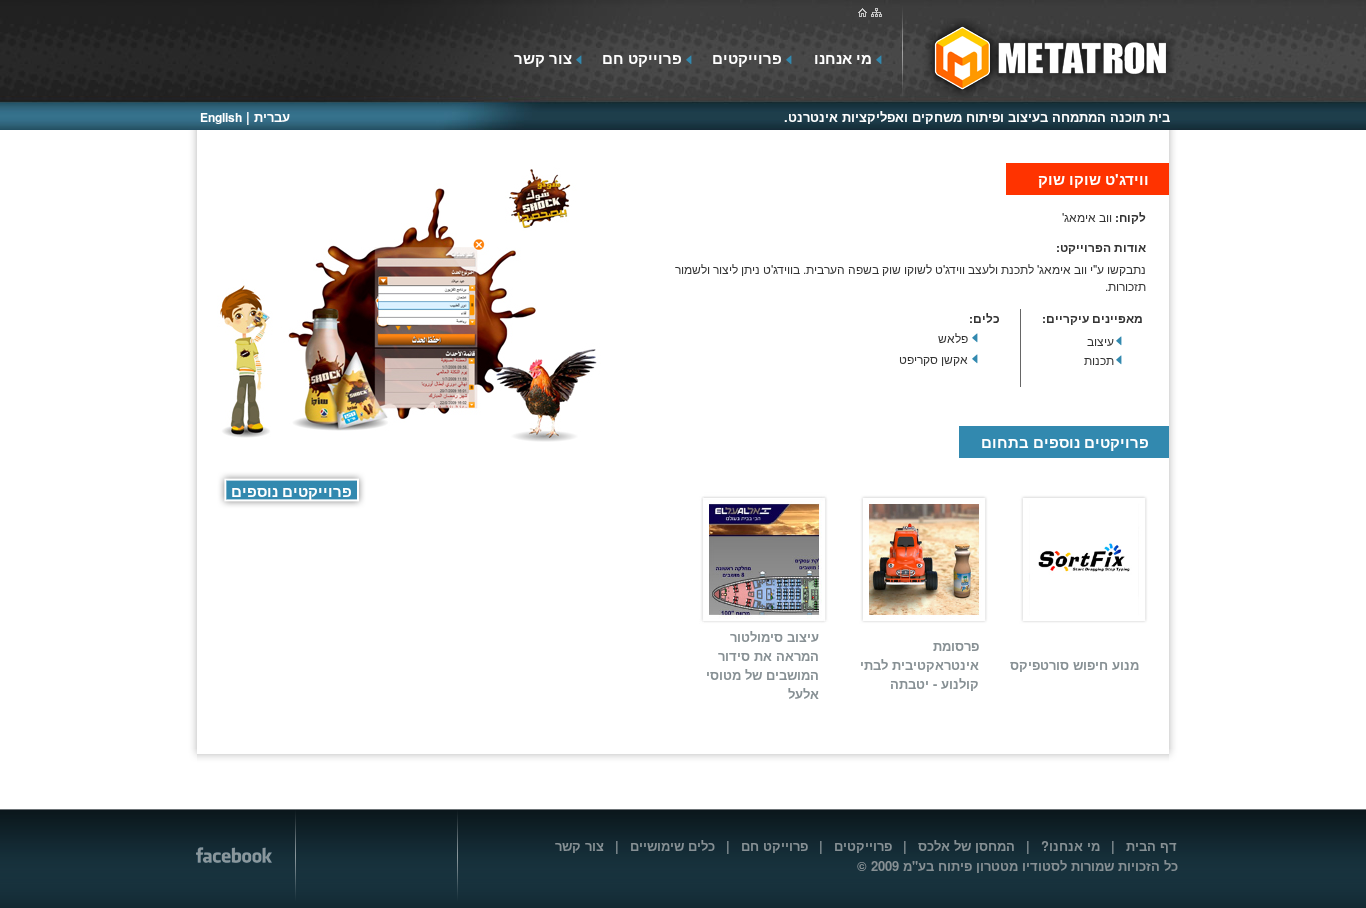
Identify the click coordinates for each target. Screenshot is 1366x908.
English (221, 117)
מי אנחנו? (1070, 845)
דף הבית (1151, 845)
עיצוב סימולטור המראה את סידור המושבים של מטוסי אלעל (762, 665)
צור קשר (543, 58)
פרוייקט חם (642, 58)
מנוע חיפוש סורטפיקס (1074, 664)
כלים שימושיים (672, 845)
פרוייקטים (747, 58)
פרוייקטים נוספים (291, 491)
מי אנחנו (843, 58)
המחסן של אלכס (966, 845)
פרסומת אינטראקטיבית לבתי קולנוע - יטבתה (919, 664)
